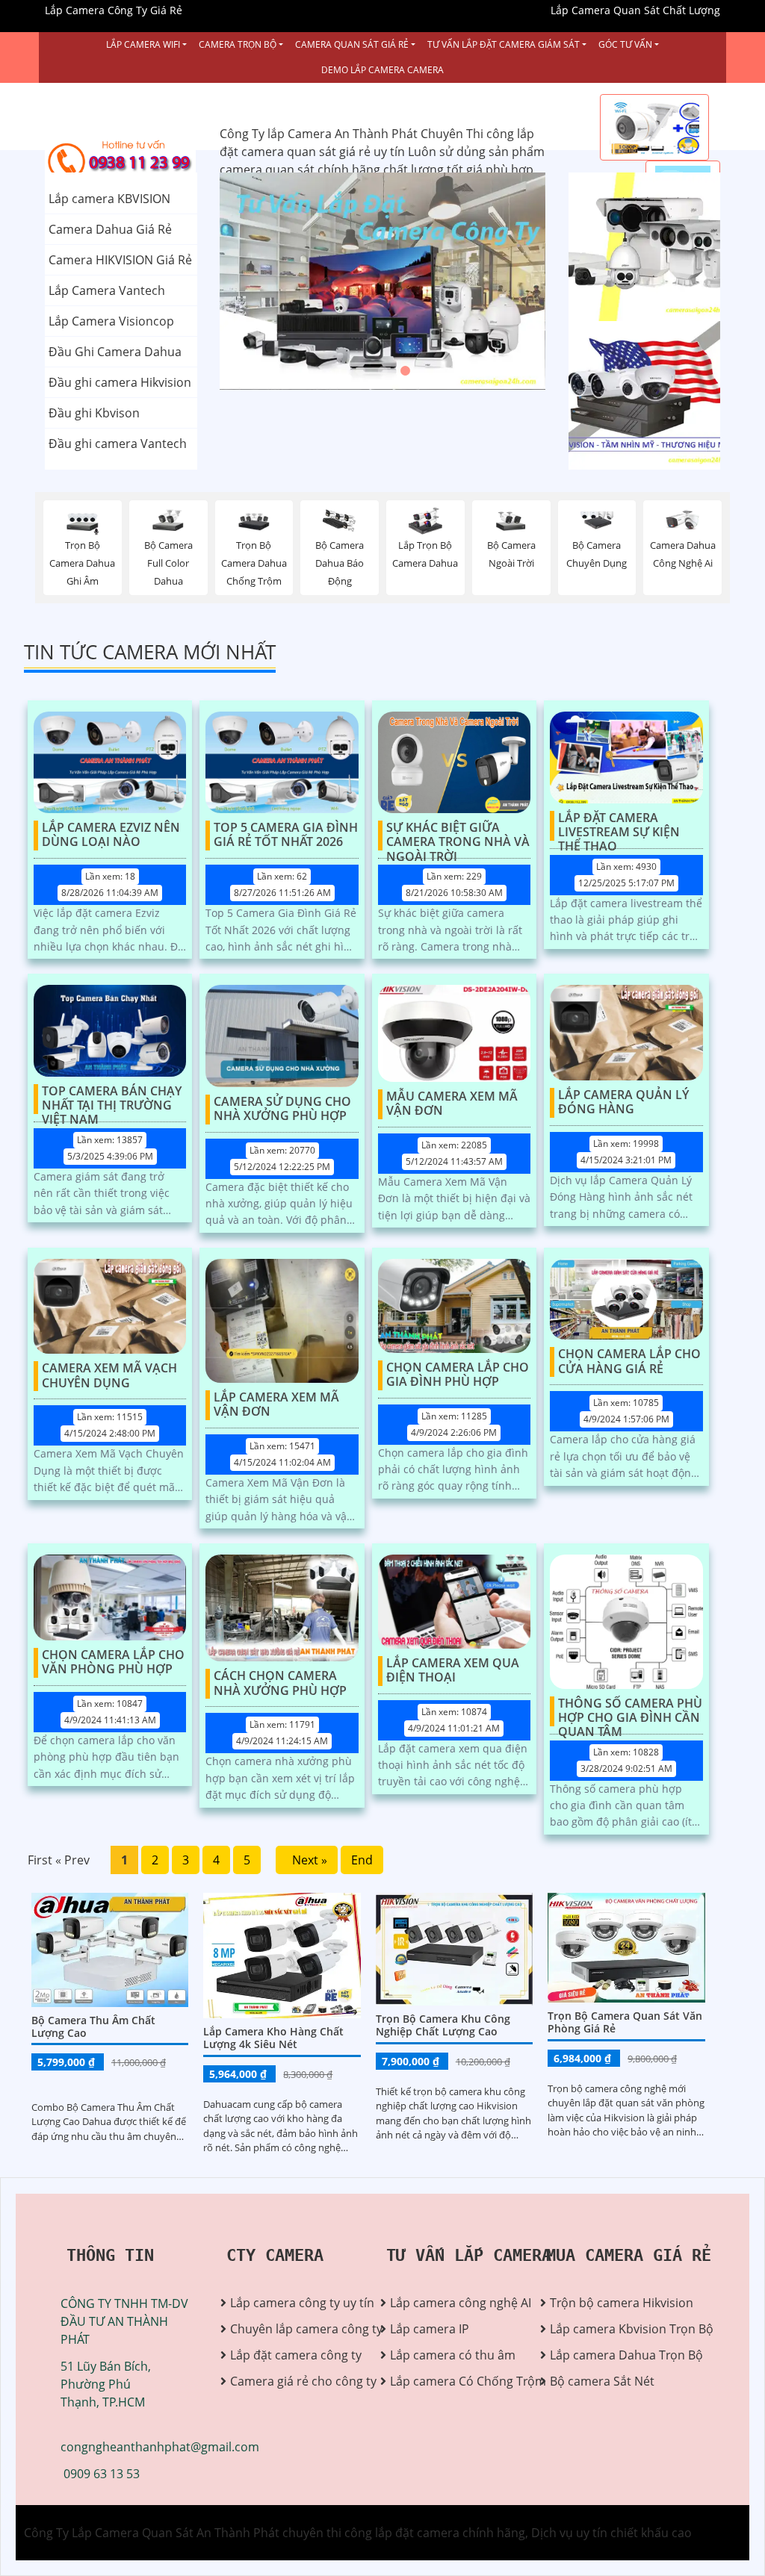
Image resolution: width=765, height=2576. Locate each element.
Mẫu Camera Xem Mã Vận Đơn (452, 1104)
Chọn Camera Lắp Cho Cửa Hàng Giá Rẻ (629, 1362)
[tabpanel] (383, 281)
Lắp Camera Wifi (143, 44)
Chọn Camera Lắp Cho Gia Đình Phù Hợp (458, 1375)
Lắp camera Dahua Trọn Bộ (614, 2355)
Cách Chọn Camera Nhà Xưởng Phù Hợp (280, 1683)
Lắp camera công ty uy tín (294, 2303)
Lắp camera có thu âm (453, 2355)
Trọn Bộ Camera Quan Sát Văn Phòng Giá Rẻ (625, 2022)
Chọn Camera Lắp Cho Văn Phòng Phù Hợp (113, 1662)
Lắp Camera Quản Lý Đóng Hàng (623, 1102)
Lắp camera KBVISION (109, 199)
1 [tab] (360, 371)
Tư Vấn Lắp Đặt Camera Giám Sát (504, 44)
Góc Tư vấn (625, 44)
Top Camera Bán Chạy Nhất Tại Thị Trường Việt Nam (112, 1099)
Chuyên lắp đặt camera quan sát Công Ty (634, 247)
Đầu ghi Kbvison (94, 413)
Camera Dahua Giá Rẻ (110, 229)
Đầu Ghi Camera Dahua (115, 352)
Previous (276, 281)
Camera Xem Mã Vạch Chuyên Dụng (109, 1376)
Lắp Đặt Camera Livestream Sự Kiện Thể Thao (619, 826)
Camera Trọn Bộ (238, 44)
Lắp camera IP (430, 2329)
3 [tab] (405, 371)
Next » (307, 1860)
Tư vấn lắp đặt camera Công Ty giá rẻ (631, 396)
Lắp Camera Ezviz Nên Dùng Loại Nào (111, 835)
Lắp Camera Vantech (107, 290)
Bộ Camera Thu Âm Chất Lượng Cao (93, 2026)
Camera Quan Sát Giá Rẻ (352, 44)
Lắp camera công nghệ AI (454, 2303)
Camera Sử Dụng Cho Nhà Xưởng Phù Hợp (282, 1109)
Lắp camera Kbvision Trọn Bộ (614, 2329)
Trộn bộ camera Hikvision (614, 2303)
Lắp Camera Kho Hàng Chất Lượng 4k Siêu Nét (273, 2038)
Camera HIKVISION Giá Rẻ (120, 260)
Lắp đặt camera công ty (294, 2355)
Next (490, 281)
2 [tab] (382, 371)
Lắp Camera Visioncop (111, 321)
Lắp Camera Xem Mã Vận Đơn (276, 1405)
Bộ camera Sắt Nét (602, 2381)
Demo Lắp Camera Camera (382, 70)
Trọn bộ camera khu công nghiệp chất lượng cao (443, 2025)
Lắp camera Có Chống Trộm (454, 2381)
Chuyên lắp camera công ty (294, 2329)
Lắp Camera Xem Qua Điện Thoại (453, 1671)
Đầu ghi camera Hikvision (120, 382)
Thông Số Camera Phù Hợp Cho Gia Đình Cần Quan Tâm (630, 1711)
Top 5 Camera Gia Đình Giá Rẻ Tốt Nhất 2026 (286, 835)
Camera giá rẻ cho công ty (294, 2381)
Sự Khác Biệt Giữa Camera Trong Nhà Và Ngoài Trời (458, 836)
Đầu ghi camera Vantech (118, 444)
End (362, 1860)
